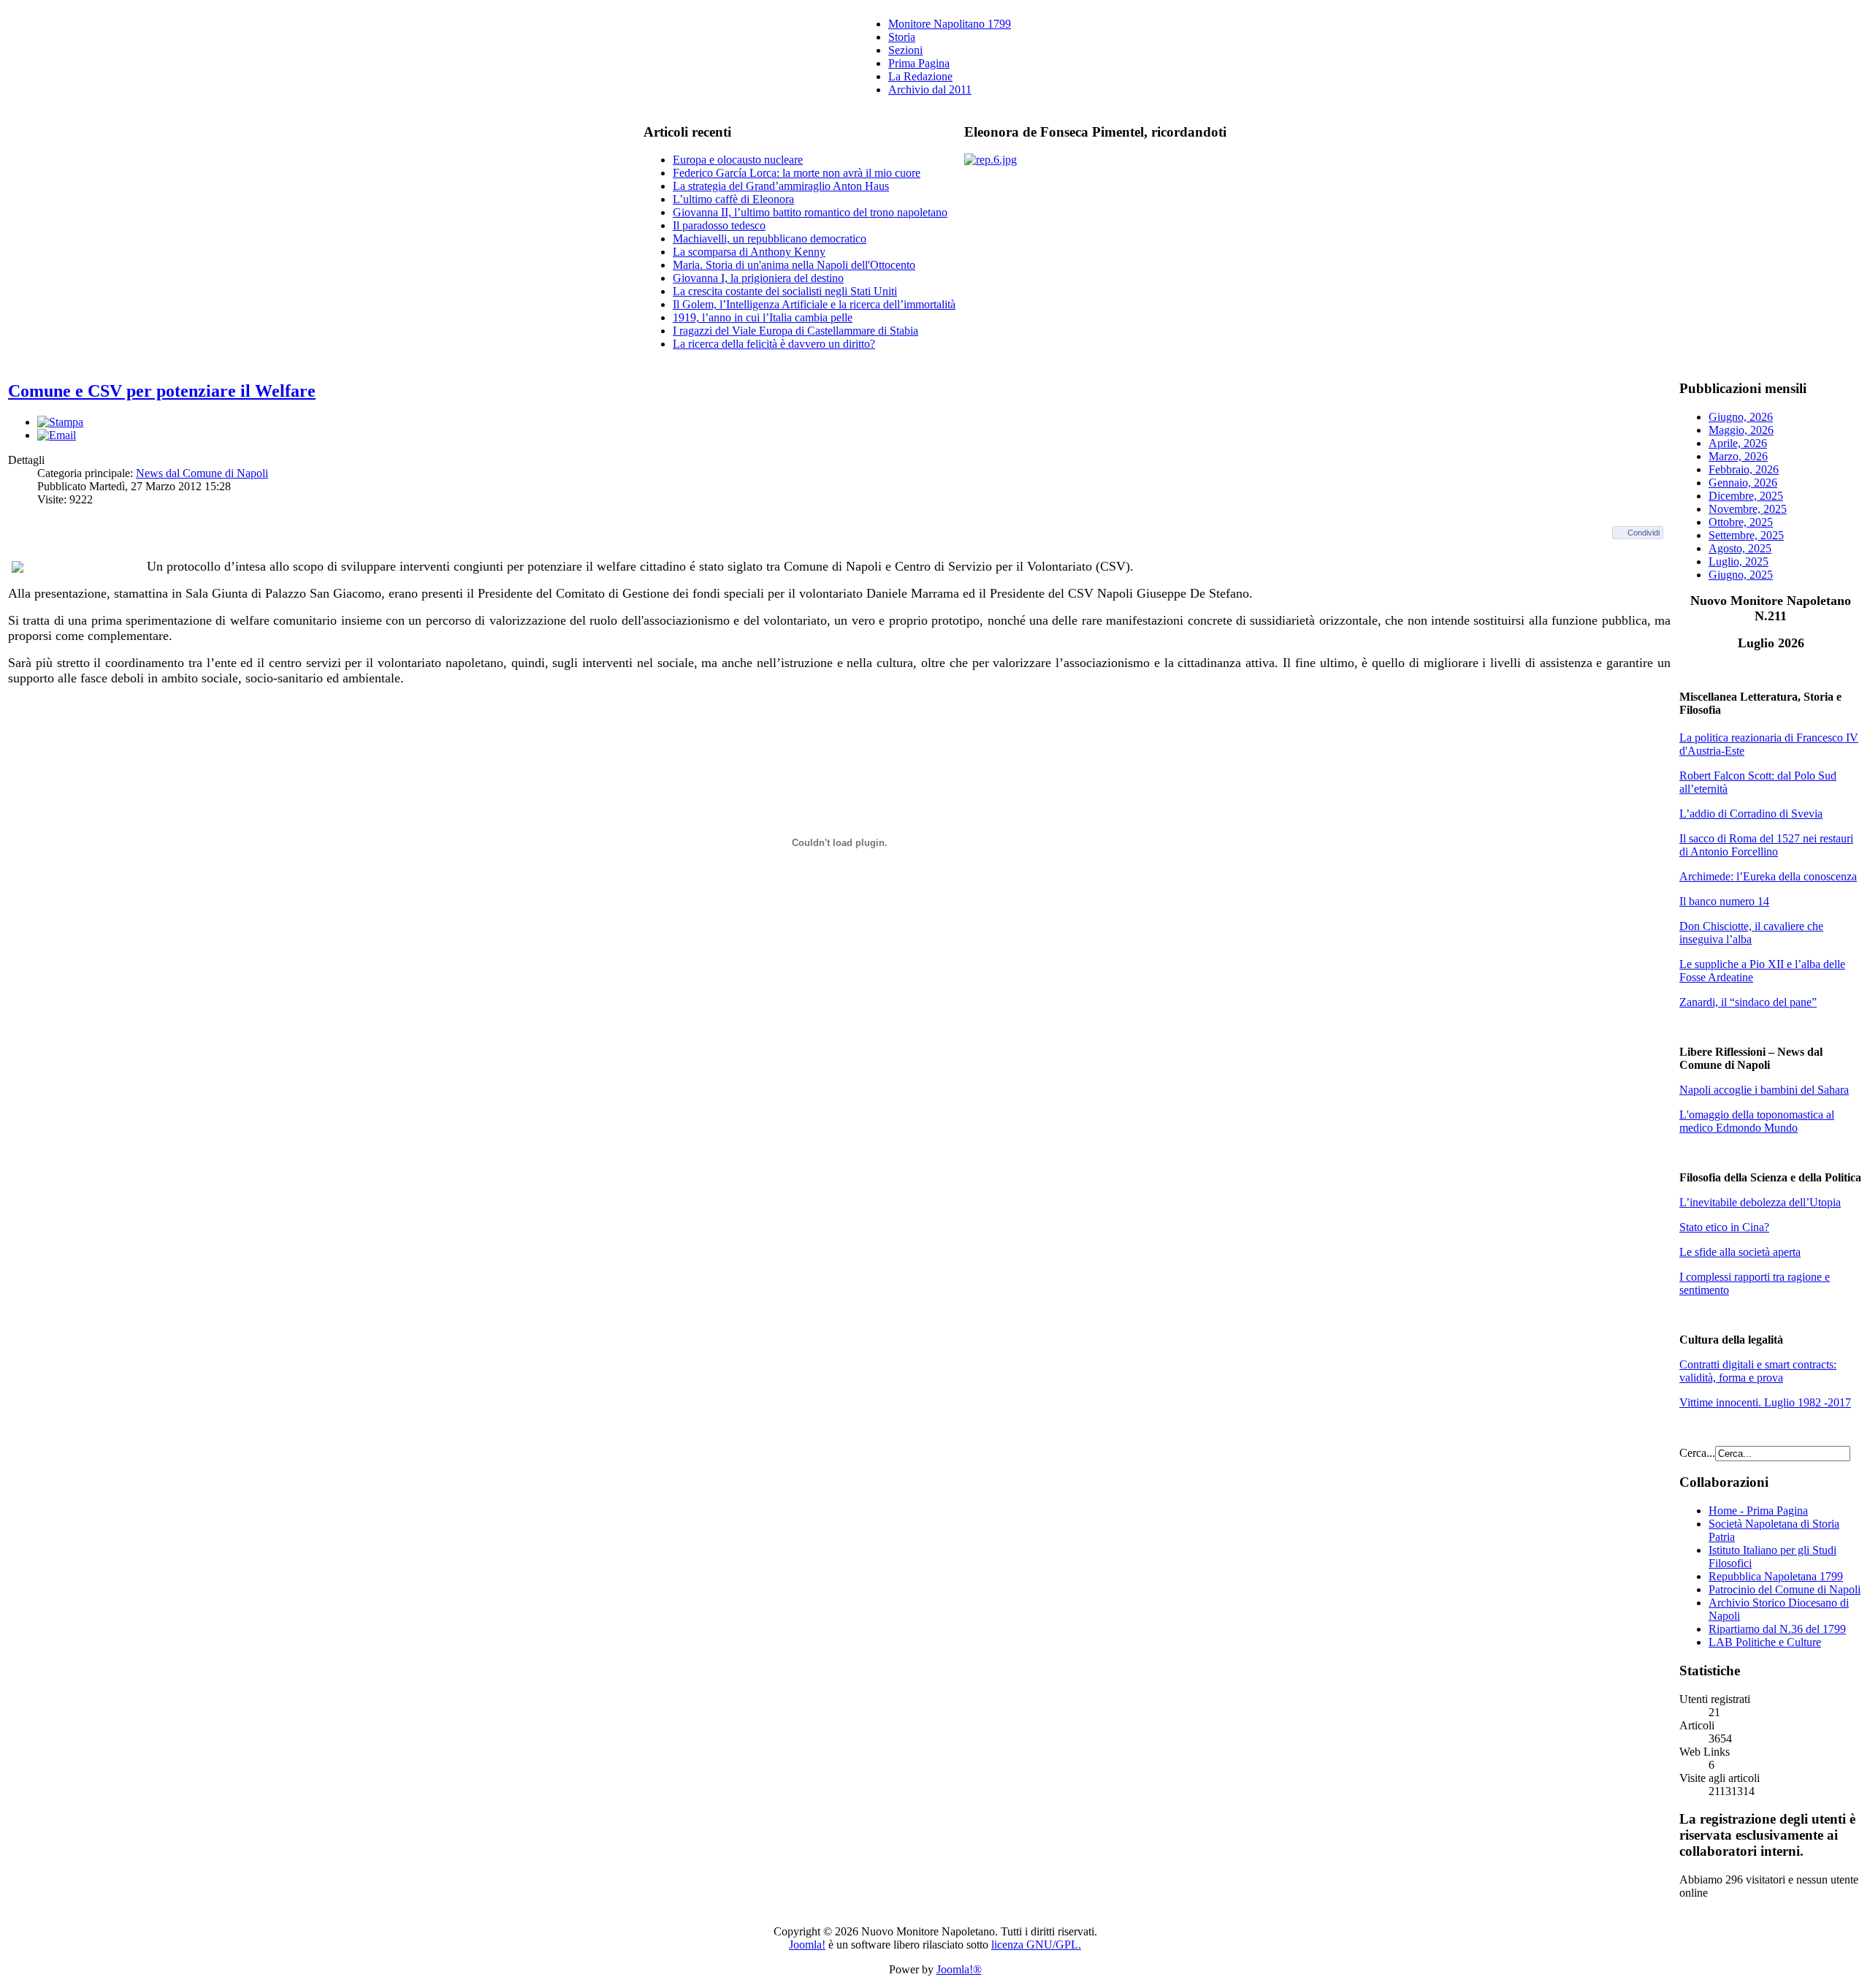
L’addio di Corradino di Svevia (1751, 814)
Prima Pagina (919, 63)
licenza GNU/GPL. (1036, 1945)
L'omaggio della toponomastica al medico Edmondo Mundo (1757, 1121)
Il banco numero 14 (1724, 901)
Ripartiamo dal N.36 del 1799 (1777, 1629)
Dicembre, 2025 (1746, 496)
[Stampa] (60, 422)
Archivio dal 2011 (930, 90)
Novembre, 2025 (1748, 509)
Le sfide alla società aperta (1740, 1252)
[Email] (57, 435)
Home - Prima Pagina (1758, 1511)
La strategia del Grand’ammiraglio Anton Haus (781, 186)
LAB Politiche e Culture (1765, 1642)
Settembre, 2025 (1746, 535)
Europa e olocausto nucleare (738, 160)
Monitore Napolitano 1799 (950, 24)
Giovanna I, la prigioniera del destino (758, 278)
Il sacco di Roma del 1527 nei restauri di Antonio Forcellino (1766, 845)
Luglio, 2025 (1739, 561)
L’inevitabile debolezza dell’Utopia (1760, 1202)
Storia (902, 37)
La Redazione (920, 76)
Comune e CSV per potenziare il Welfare (162, 391)
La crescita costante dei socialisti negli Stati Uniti (785, 291)
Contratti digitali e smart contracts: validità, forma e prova (1758, 1371)
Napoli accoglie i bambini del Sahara (1764, 1090)
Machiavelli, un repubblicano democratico (770, 239)
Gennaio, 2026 (1743, 483)
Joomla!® (959, 1969)
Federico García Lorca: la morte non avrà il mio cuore (797, 173)
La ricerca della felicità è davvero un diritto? (774, 344)
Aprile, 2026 (1738, 443)
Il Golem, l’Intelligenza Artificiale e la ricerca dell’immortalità (814, 304)
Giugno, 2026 (1741, 417)
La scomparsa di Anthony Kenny (749, 252)
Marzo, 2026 (1738, 456)
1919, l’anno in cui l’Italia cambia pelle (763, 317)
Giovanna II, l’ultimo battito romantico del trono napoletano (810, 212)
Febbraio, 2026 (1744, 469)
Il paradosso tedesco (719, 225)
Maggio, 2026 (1741, 430)
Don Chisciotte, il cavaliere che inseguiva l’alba (1751, 933)
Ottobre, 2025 (1741, 522)
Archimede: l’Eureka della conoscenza (1768, 876)
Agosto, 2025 (1740, 548)
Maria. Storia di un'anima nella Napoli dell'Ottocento (794, 265)
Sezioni (905, 50)
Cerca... (1697, 1453)
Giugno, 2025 (1741, 575)
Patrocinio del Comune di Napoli (1785, 1589)
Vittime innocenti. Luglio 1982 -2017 (1765, 1402)
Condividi (1644, 533)
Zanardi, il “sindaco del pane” (1748, 1002)
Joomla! (807, 1945)
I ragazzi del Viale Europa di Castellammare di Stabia (795, 331)
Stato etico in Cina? (1724, 1227)
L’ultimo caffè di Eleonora (733, 199)
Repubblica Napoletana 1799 (1776, 1576)
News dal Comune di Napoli (202, 473)
